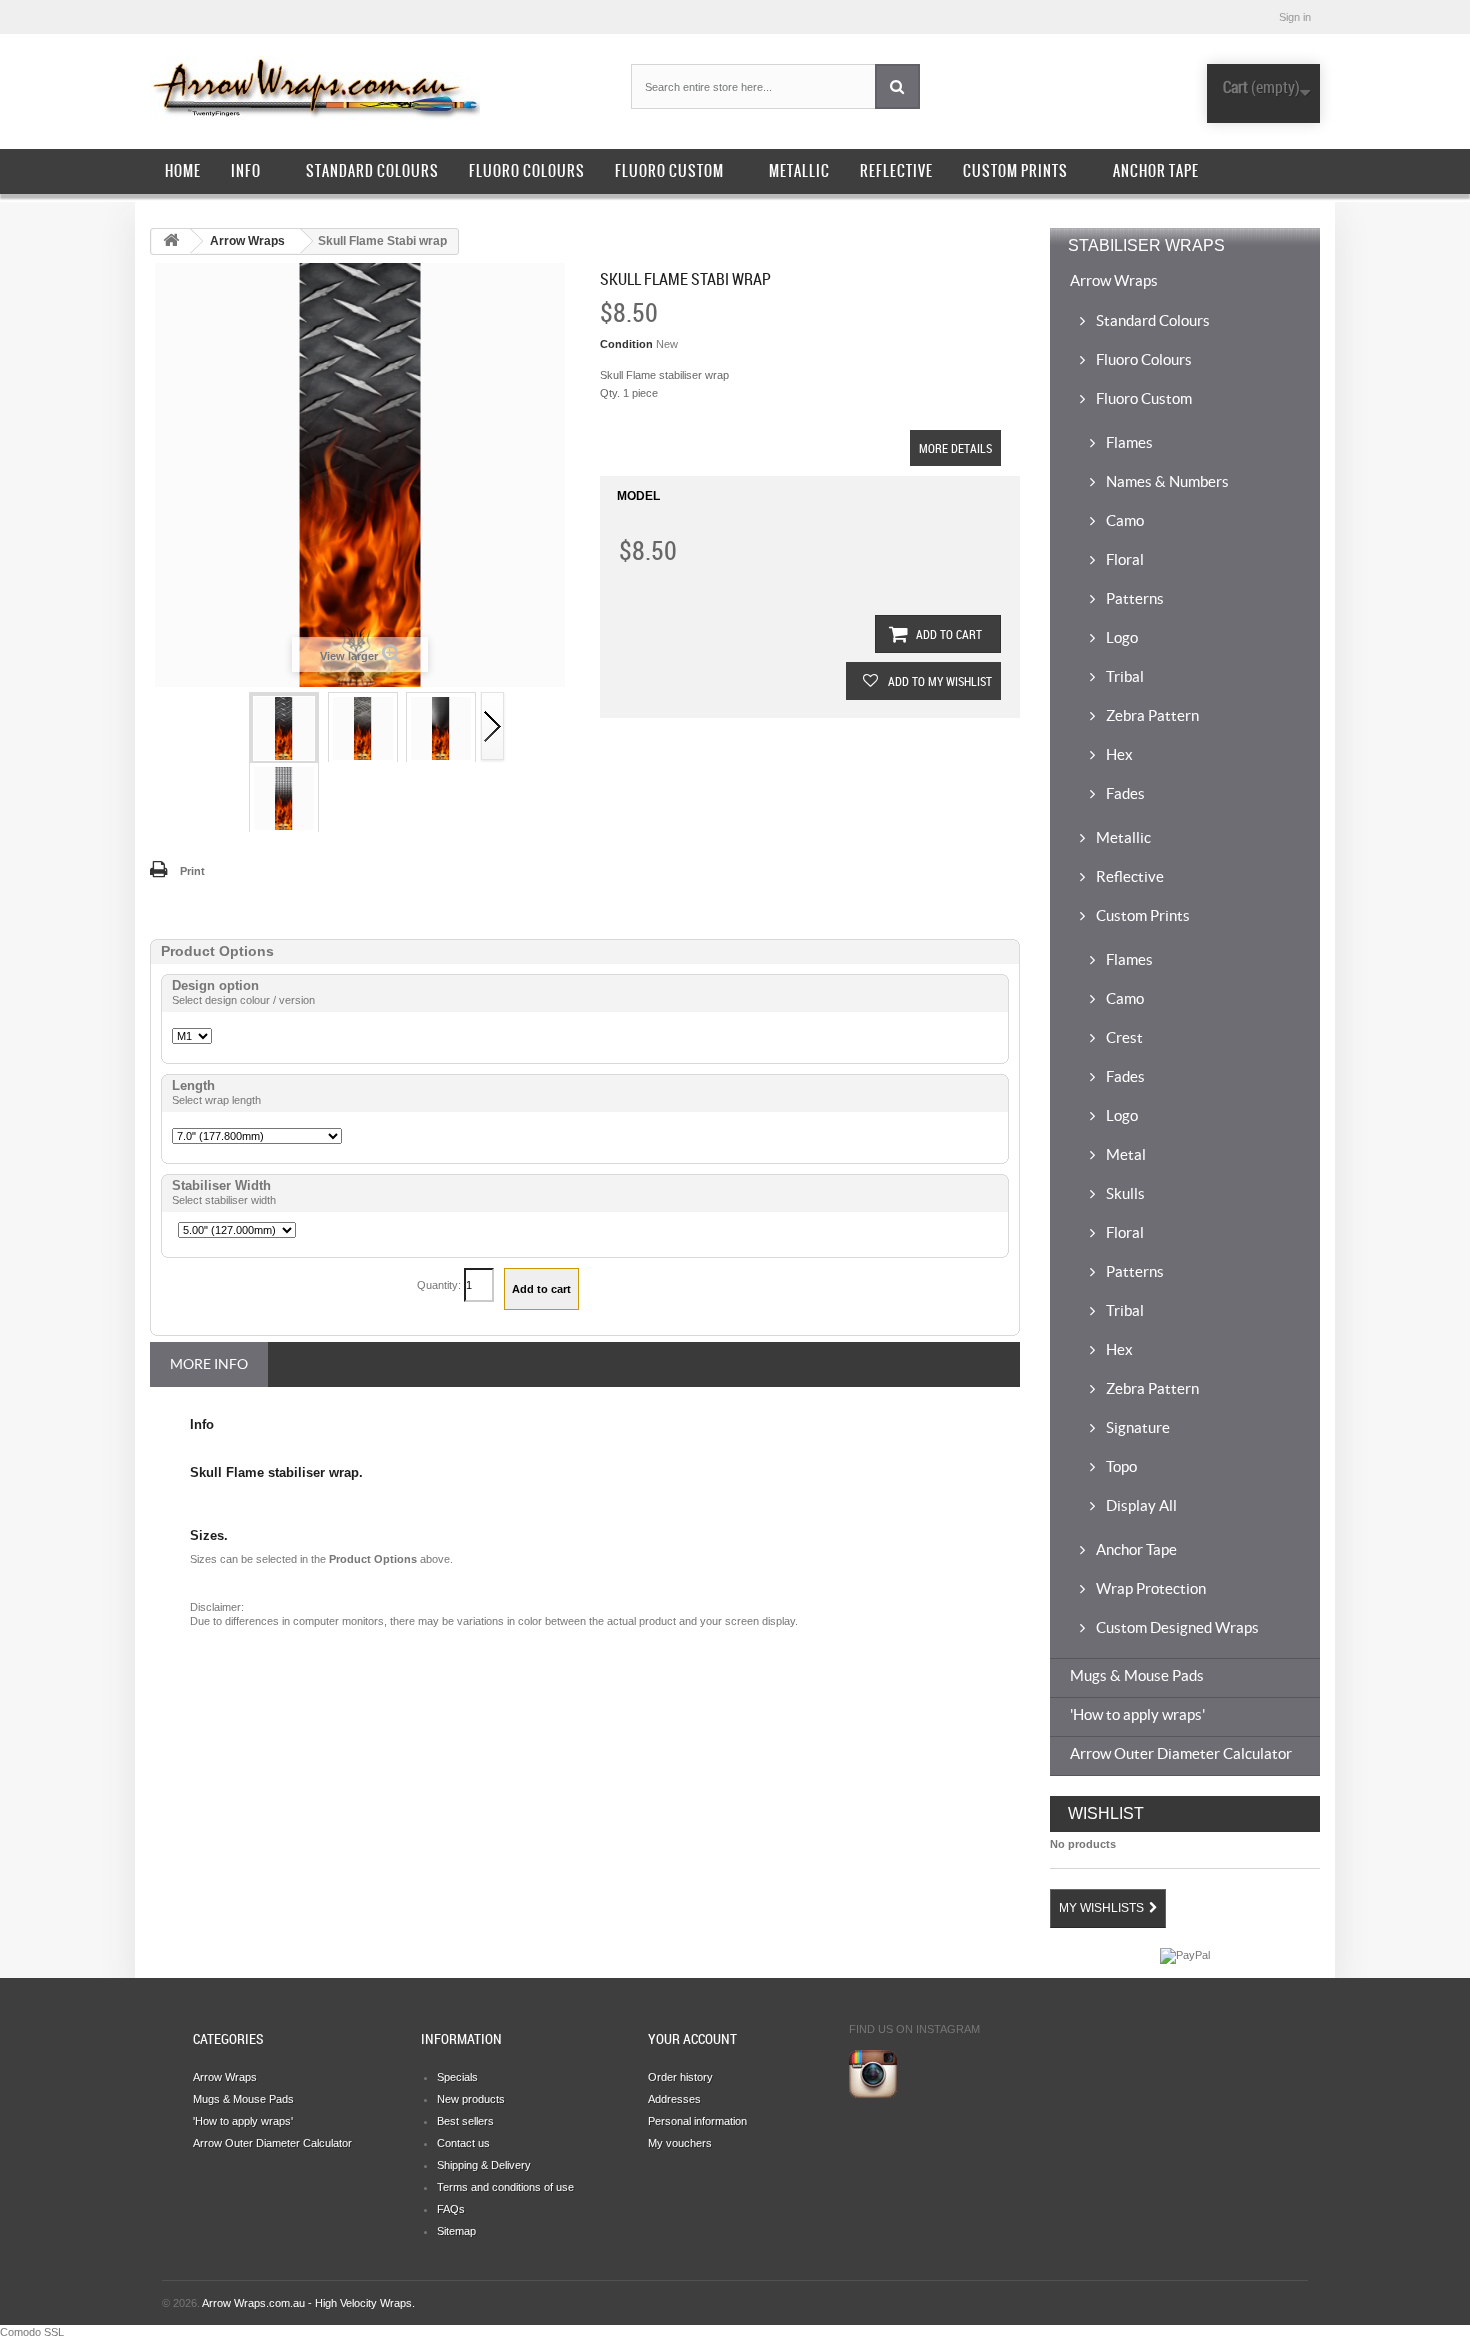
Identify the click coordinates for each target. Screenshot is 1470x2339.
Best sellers (465, 2121)
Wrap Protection (1149, 1588)
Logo (1120, 637)
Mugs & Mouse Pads (1137, 1675)
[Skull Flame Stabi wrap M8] (284, 798)
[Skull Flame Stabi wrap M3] (441, 728)
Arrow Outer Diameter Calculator (1181, 1753)
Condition (626, 344)
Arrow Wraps (247, 241)
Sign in (1295, 17)
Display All (1140, 1505)
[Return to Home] (171, 241)
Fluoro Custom (669, 171)
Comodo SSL (32, 2332)
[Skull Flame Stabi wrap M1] (284, 728)
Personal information (697, 2121)
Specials (457, 2077)
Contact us (463, 2143)
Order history (680, 2077)
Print (192, 871)
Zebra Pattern (1151, 715)
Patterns (1133, 598)
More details (955, 448)
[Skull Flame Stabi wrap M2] (363, 728)
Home (183, 171)
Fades (1124, 793)
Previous (235, 727)
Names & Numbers (1166, 481)
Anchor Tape (1156, 171)
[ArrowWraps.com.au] (335, 88)
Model (638, 496)
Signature (1136, 1427)
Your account (692, 2038)
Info (246, 171)
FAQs (451, 2209)
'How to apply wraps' (1137, 1714)
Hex (1118, 754)
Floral (1123, 559)
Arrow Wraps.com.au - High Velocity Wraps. (308, 2303)
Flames (1128, 442)
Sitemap (456, 2231)
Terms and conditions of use (505, 2187)
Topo (1120, 1466)
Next (493, 727)
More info (209, 1364)
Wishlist (1106, 1813)
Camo (1123, 520)
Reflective (896, 171)
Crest (1123, 1037)
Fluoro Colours (527, 171)
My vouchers (680, 2143)
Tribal (1123, 676)
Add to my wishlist (938, 681)
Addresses (674, 2099)
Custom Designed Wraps (1176, 1627)
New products (471, 2099)
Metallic (799, 171)
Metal (1124, 1154)
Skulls (1124, 1193)
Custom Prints (1015, 171)
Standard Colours (372, 171)
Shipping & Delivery (484, 2165)
